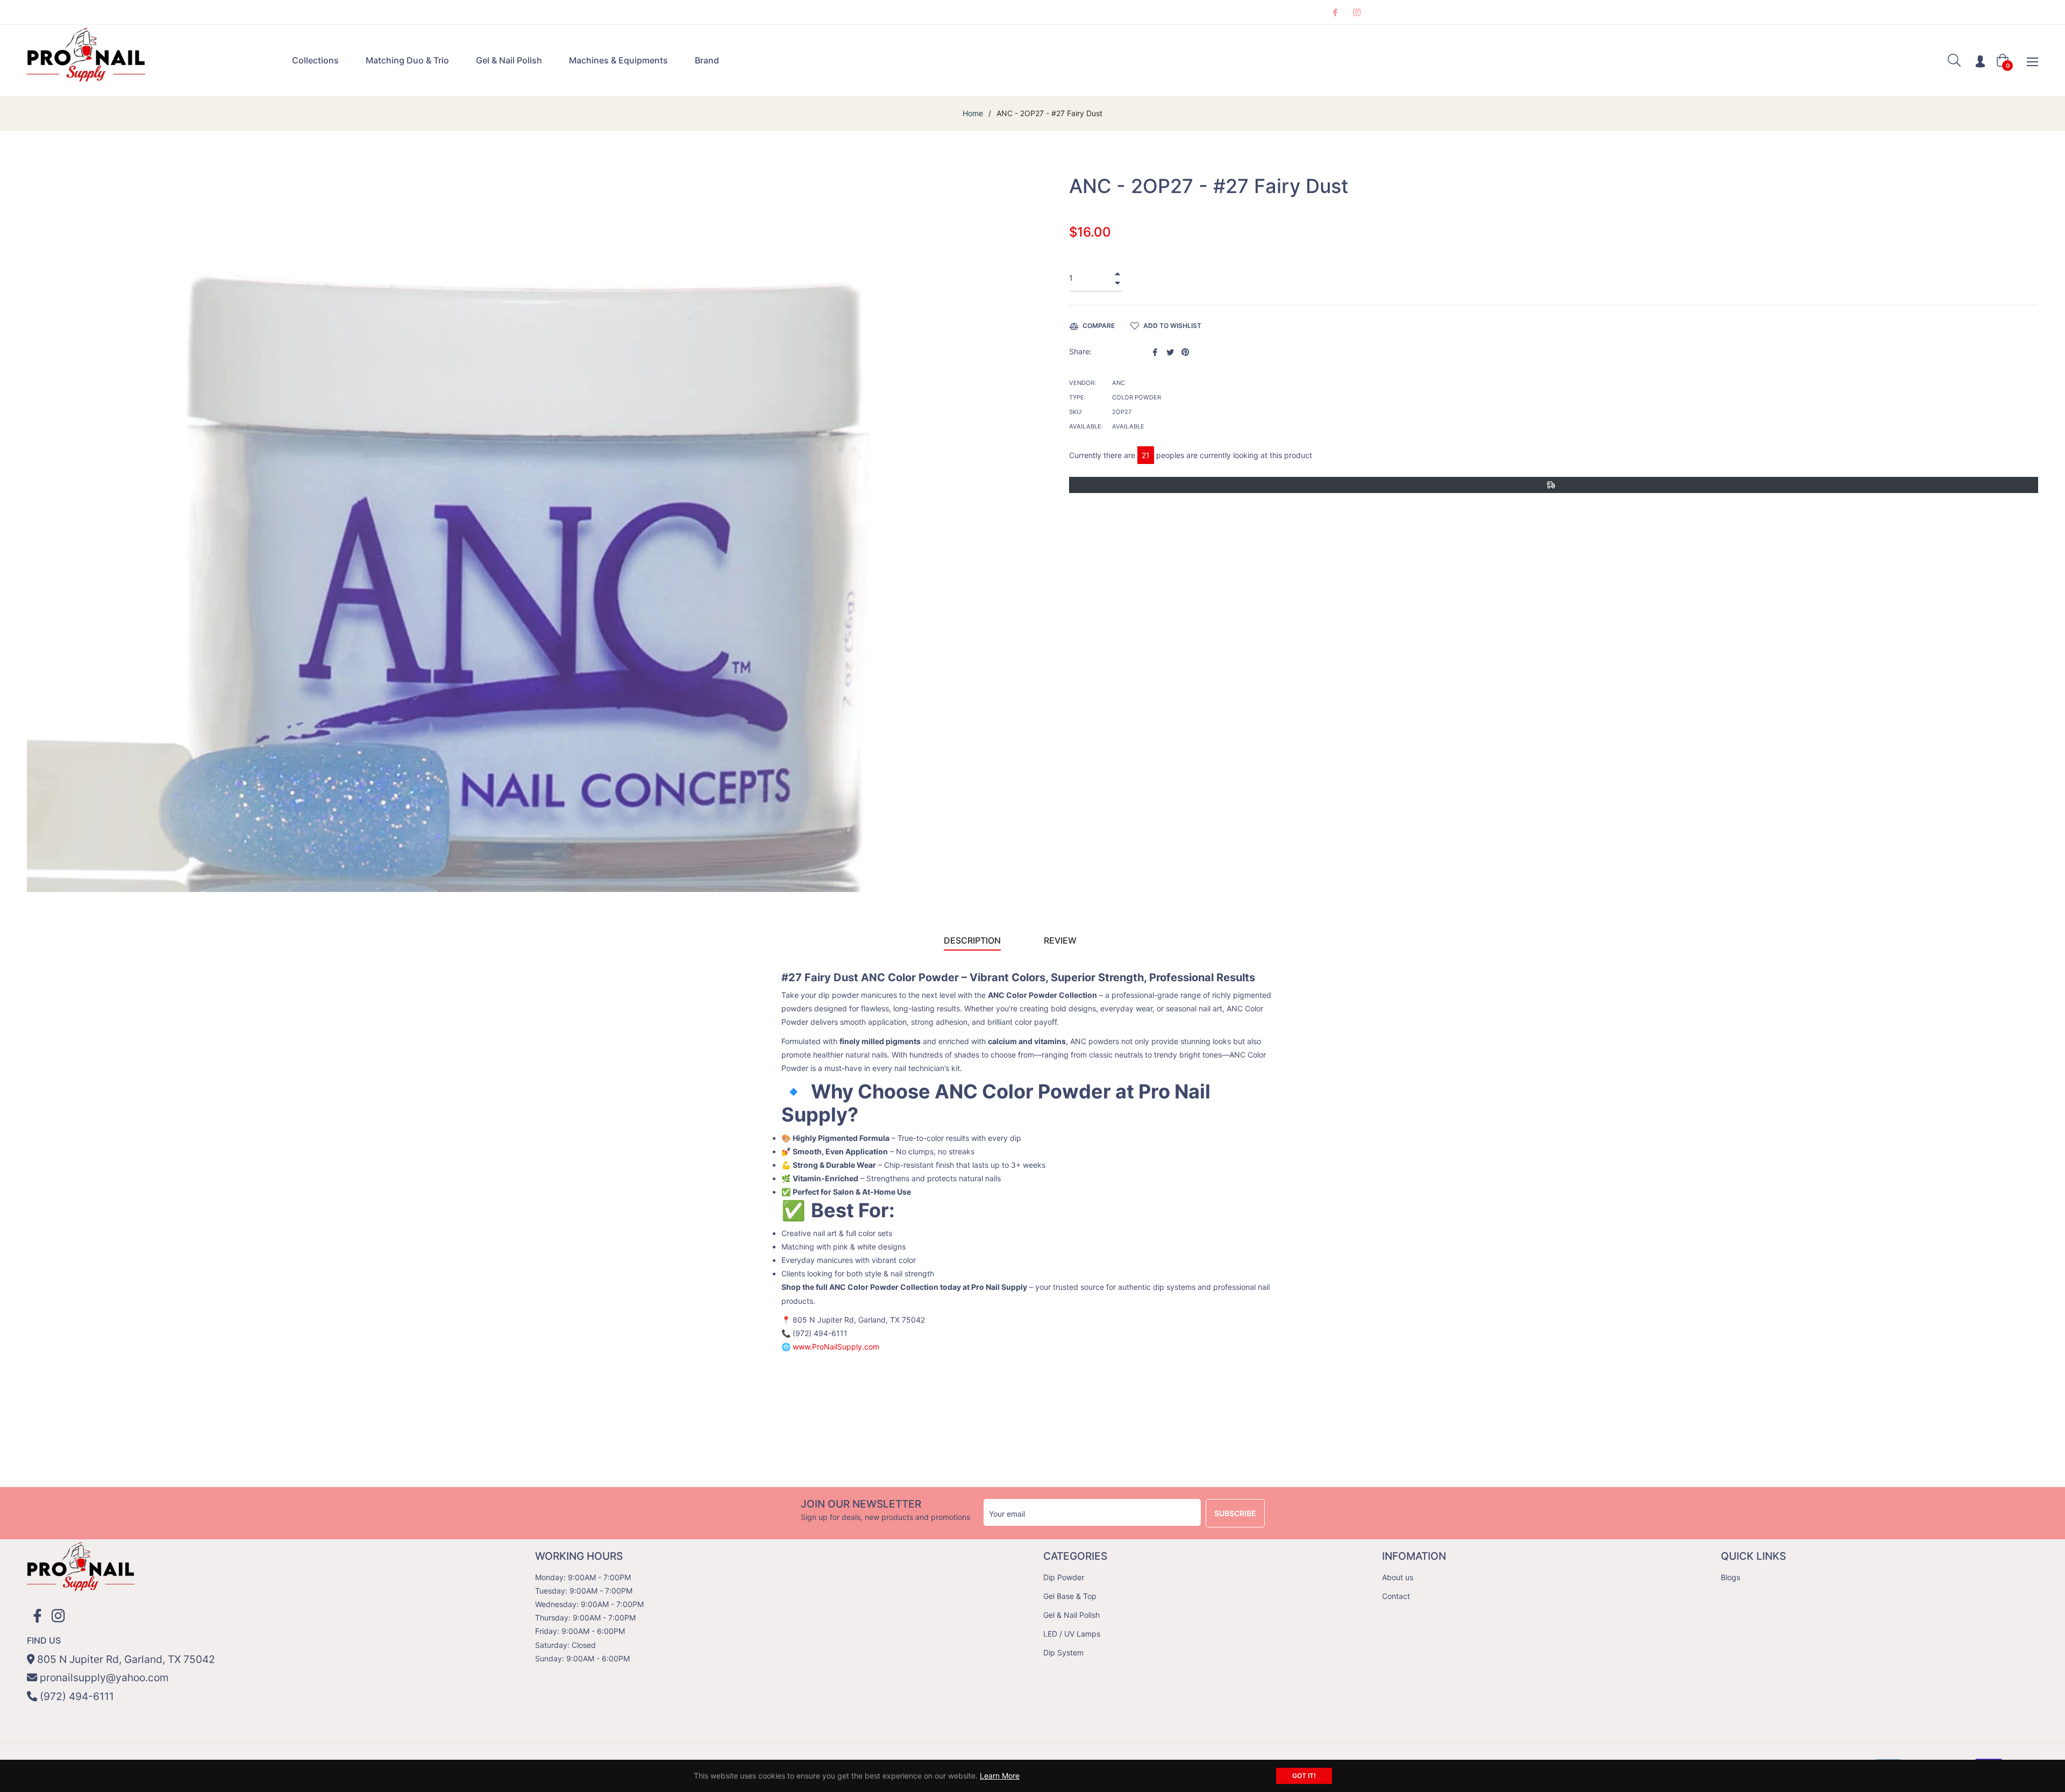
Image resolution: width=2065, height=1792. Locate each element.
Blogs (1731, 1577)
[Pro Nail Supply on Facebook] (1335, 12)
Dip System (1063, 1652)
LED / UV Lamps (1072, 1634)
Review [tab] (1061, 940)
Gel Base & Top (1070, 1596)
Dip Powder (1064, 1577)
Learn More (1000, 1776)
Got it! (1304, 1776)
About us (1398, 1577)
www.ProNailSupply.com (836, 1347)
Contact (1396, 1596)
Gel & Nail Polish (1071, 1615)
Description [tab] (972, 940)
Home (973, 113)
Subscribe (1235, 1513)
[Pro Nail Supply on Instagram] (1356, 12)
